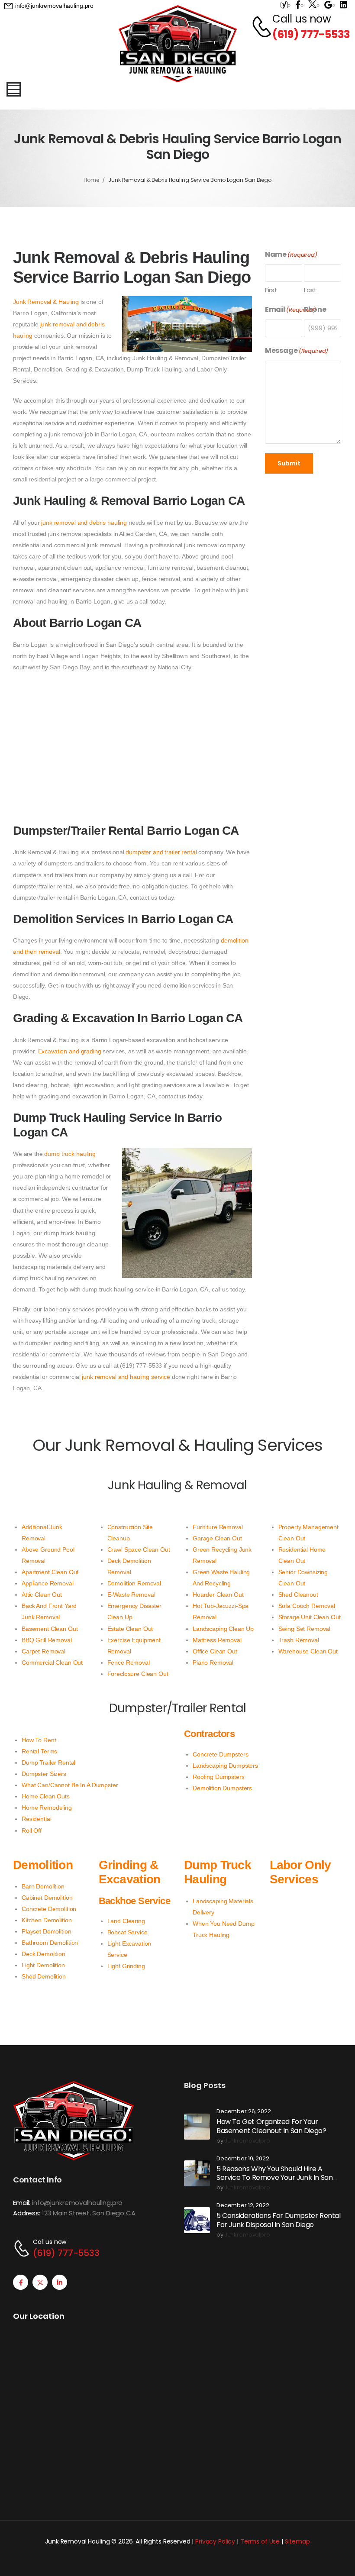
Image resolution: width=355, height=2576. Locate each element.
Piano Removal (213, 1662)
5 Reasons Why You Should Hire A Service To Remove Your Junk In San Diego (274, 2178)
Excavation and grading (70, 1051)
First (271, 290)
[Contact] (257, 27)
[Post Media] (197, 2127)
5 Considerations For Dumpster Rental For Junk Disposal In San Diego (279, 2220)
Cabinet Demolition (47, 1898)
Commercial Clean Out (52, 1662)
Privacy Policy (215, 2541)
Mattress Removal (217, 1640)
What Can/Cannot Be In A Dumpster (70, 1785)
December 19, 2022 (243, 2159)
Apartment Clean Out (50, 1572)
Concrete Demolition (49, 1909)
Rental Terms (39, 1751)
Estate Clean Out (130, 1629)
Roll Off (32, 1830)
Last (310, 290)
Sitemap (297, 2541)
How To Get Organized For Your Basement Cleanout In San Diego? (271, 2126)
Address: (27, 2213)
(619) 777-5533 (311, 34)
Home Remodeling (47, 1808)
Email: (22, 2203)
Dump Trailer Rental (48, 1763)
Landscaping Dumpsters (225, 1766)
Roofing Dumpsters (219, 1777)
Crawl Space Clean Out (139, 1549)
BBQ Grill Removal (47, 1640)
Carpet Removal (44, 1651)
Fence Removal (129, 1662)
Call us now (302, 19)
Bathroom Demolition (50, 1943)
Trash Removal (299, 1640)
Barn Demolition (43, 1886)
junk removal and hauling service (126, 1377)
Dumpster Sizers (44, 1774)
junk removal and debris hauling (84, 523)
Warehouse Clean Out (308, 1651)
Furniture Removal (218, 1527)
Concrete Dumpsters (220, 1754)
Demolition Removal (134, 1583)
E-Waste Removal (131, 1595)
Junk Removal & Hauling (46, 302)
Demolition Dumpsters (222, 1788)
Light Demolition (43, 1965)
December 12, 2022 (243, 2206)
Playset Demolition (46, 1931)
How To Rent (39, 1740)
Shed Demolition (44, 1976)
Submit (289, 463)
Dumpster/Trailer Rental (178, 1708)
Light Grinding (126, 1966)
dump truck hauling (70, 1154)
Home (91, 180)
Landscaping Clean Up (223, 1629)
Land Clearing (126, 1921)
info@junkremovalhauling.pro (77, 2203)
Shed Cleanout (298, 1595)
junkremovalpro (247, 2141)
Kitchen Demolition (47, 1920)
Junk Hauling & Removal (177, 1485)
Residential (36, 1819)
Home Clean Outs (46, 1796)
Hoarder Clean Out (218, 1595)
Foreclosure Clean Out (138, 1674)
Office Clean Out (215, 1651)
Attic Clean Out (42, 1595)
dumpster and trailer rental (161, 852)
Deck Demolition (44, 1954)
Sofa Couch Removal (307, 1606)
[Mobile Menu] (14, 89)
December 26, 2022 (244, 2112)
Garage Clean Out (217, 1538)
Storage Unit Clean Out (310, 1617)
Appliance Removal (48, 1583)
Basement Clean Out (50, 1629)
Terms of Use (260, 2541)
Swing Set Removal (305, 1629)
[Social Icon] (21, 2282)
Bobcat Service (127, 1932)
